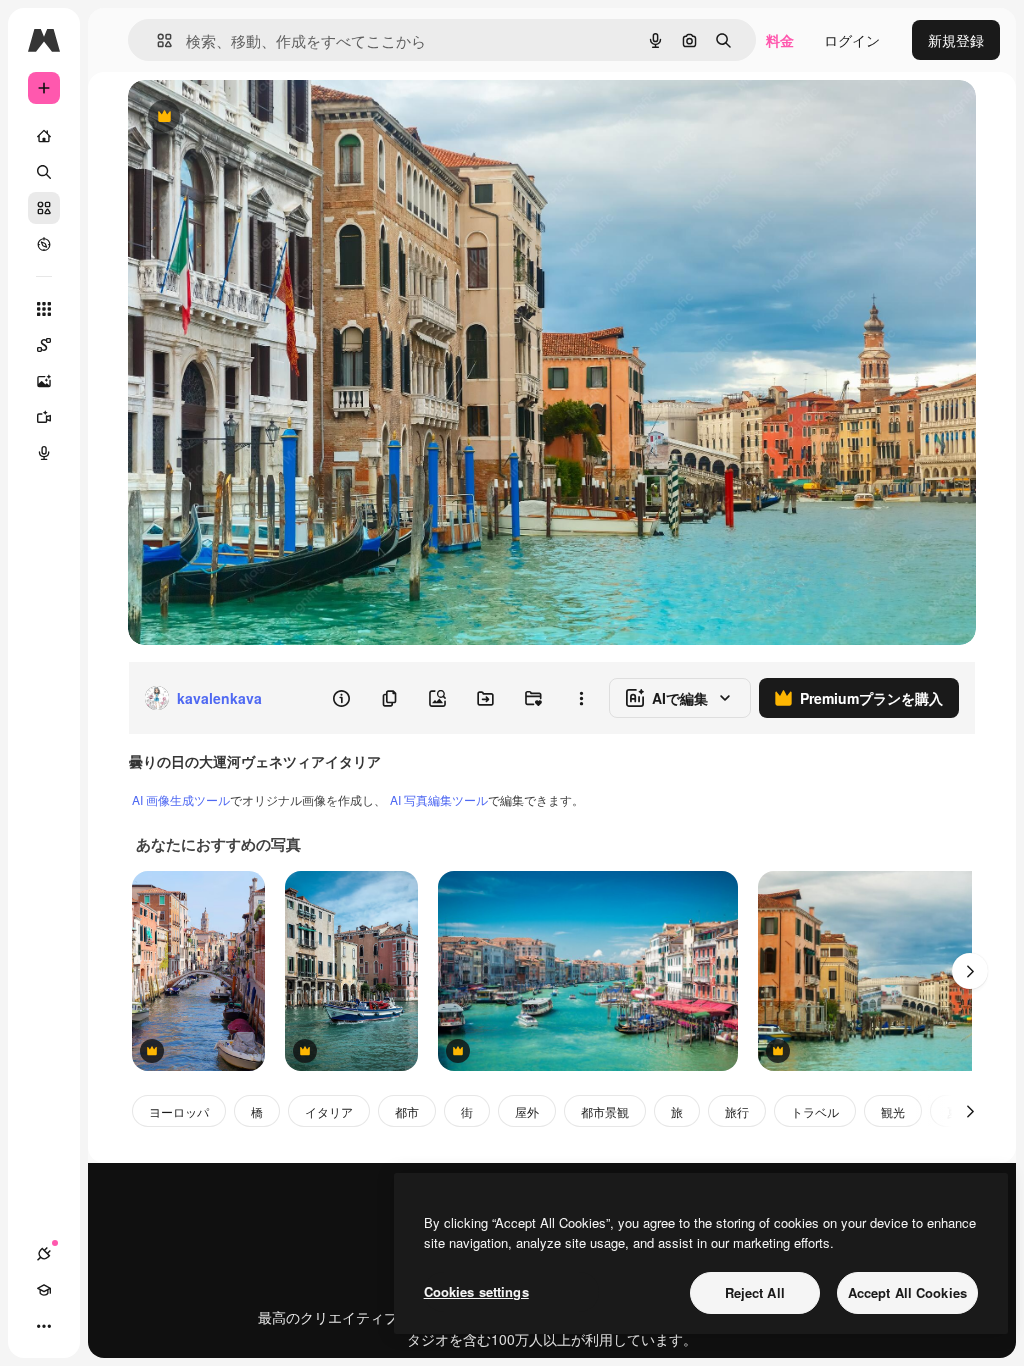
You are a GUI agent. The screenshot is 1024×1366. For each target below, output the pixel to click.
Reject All (755, 1292)
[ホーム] (44, 136)
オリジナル (265, 117)
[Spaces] (44, 345)
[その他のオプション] (581, 698)
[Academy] (44, 1290)
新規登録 (956, 40)
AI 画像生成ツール (181, 799)
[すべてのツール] (44, 309)
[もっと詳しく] (44, 244)
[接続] (44, 1254)
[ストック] (44, 208)
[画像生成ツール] (44, 381)
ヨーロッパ (179, 1111)
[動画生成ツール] (44, 417)
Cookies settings (476, 1291)
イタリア (329, 1111)
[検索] (44, 172)
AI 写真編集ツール (439, 799)
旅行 (737, 1111)
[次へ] (970, 971)
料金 (780, 40)
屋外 (527, 1111)
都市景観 (605, 1111)
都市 (407, 1111)
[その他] (44, 1326)
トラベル (815, 1111)
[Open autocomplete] (156, 40)
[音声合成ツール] (44, 453)
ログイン (852, 40)
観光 (893, 1111)
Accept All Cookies (907, 1292)
